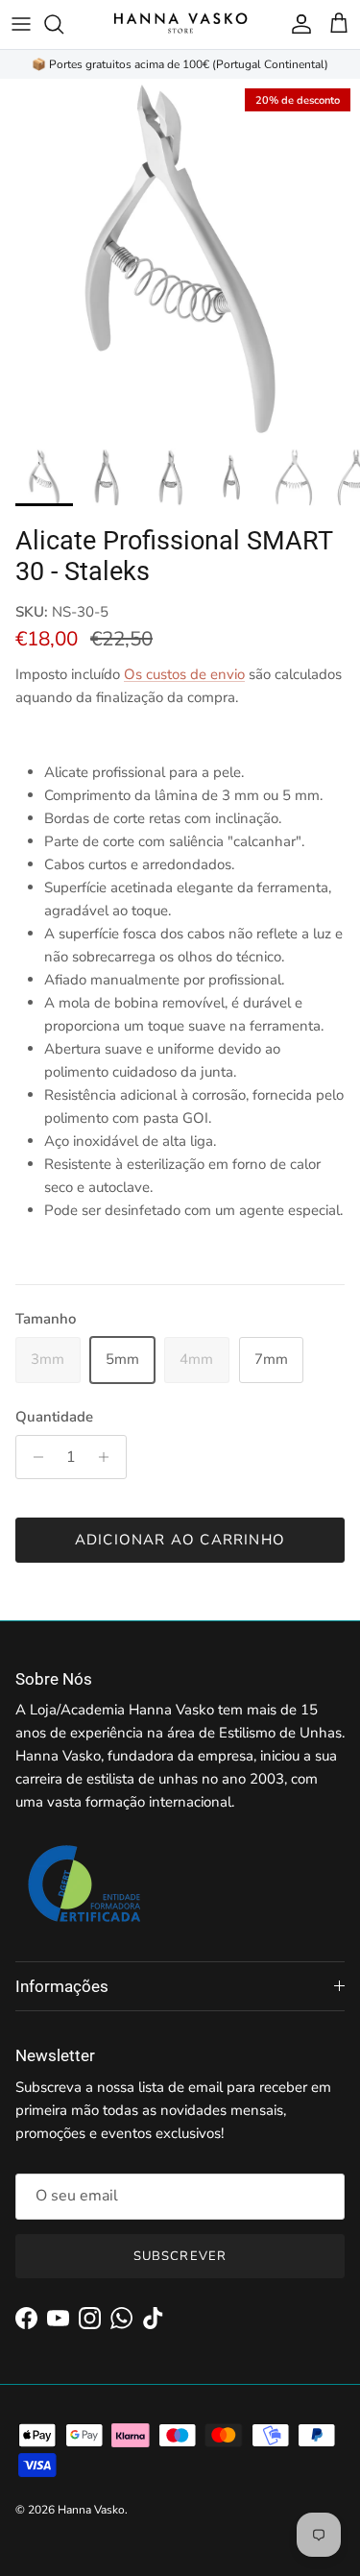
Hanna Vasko (91, 2510)
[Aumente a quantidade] (109, 1457)
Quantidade (54, 1417)
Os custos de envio (184, 674)
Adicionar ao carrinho (180, 1540)
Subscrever (180, 2256)
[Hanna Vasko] (180, 24)
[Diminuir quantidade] (33, 1457)
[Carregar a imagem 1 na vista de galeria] (180, 259)
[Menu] (21, 24)
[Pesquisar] (63, 24)
